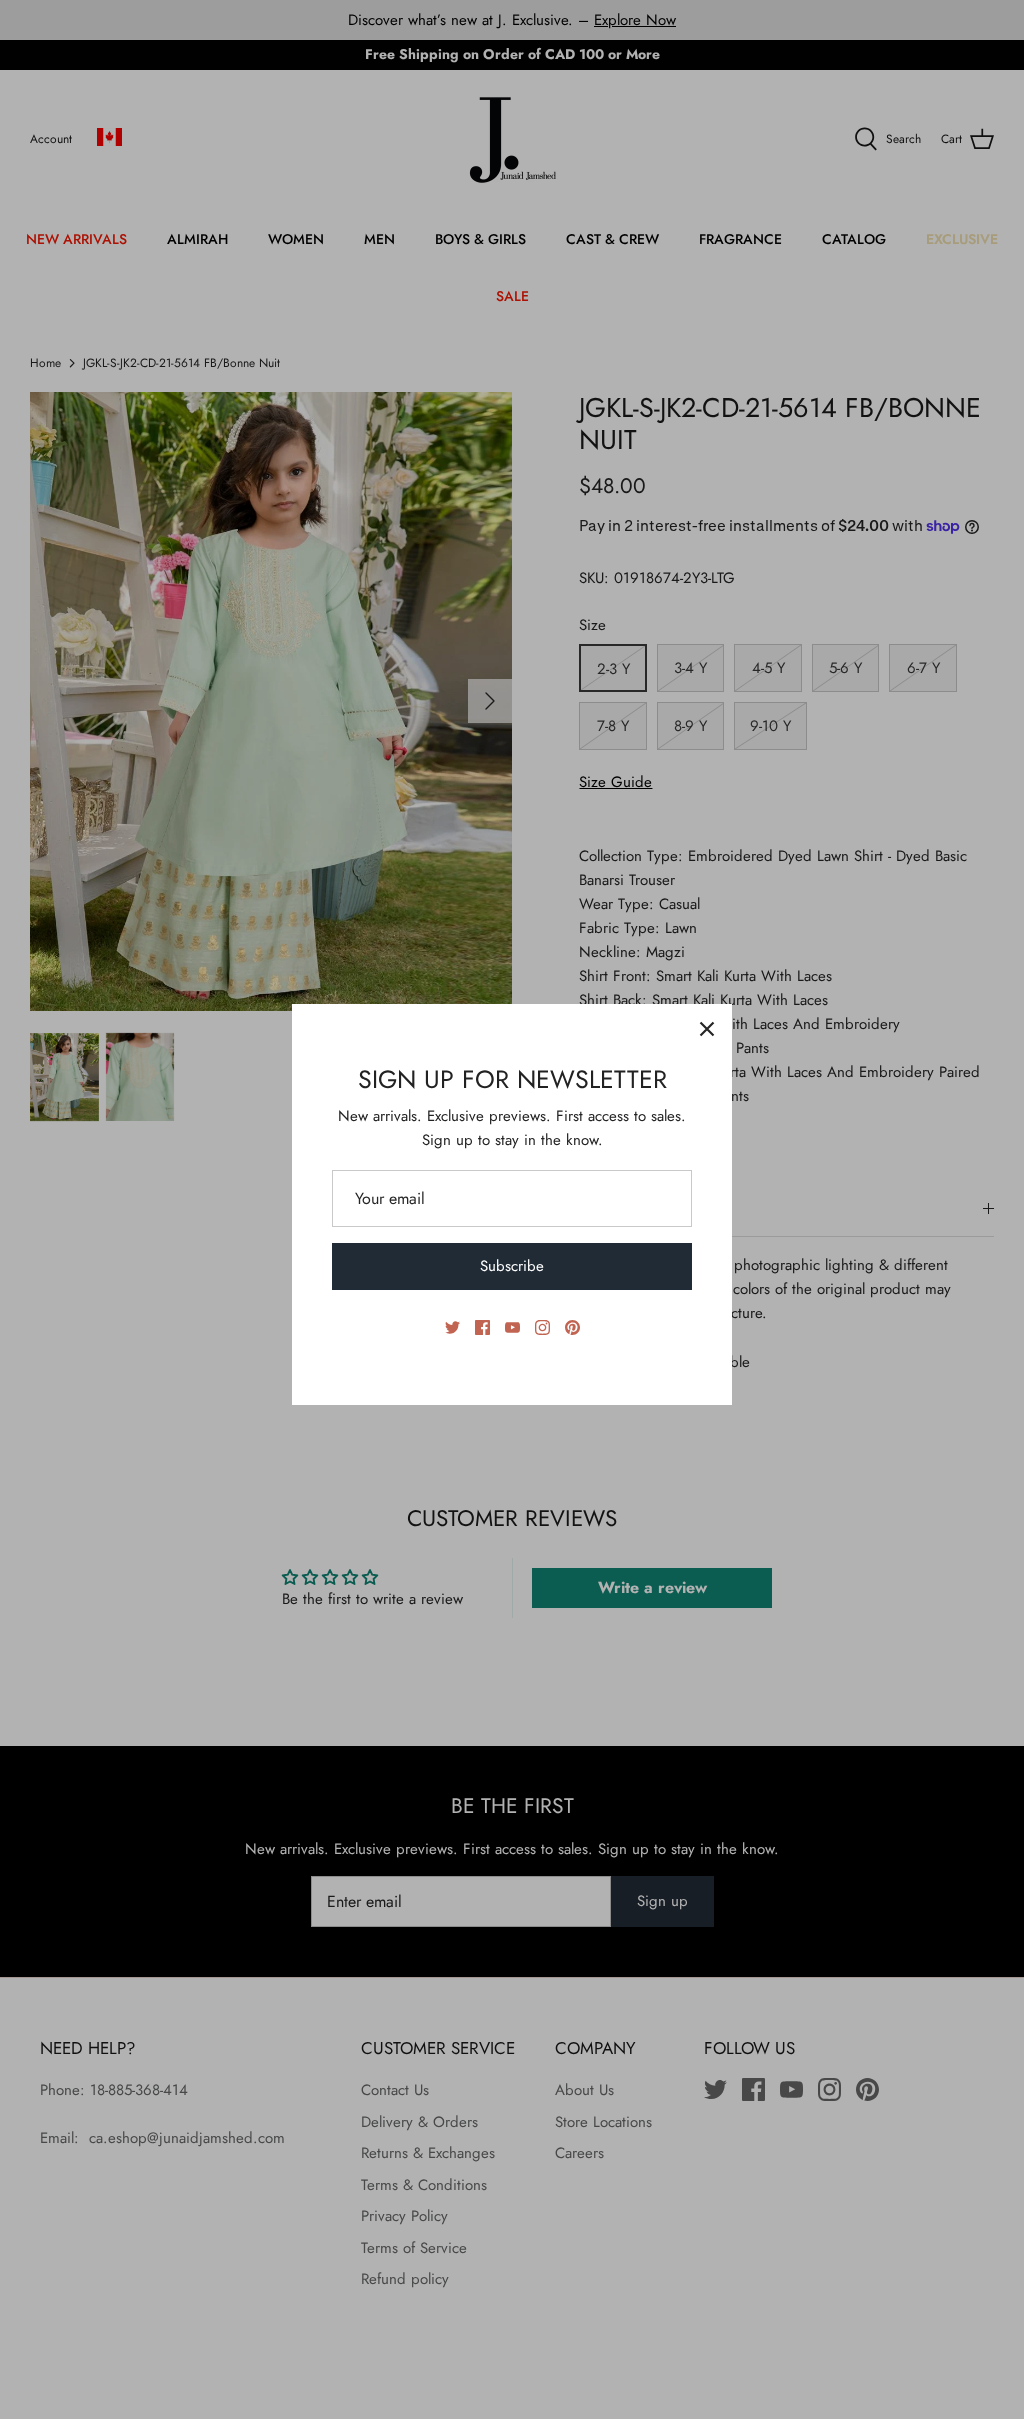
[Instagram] (542, 1327)
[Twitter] (452, 1327)
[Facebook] (482, 1327)
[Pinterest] (572, 1327)
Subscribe (512, 1266)
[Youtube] (512, 1327)
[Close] (707, 1029)
